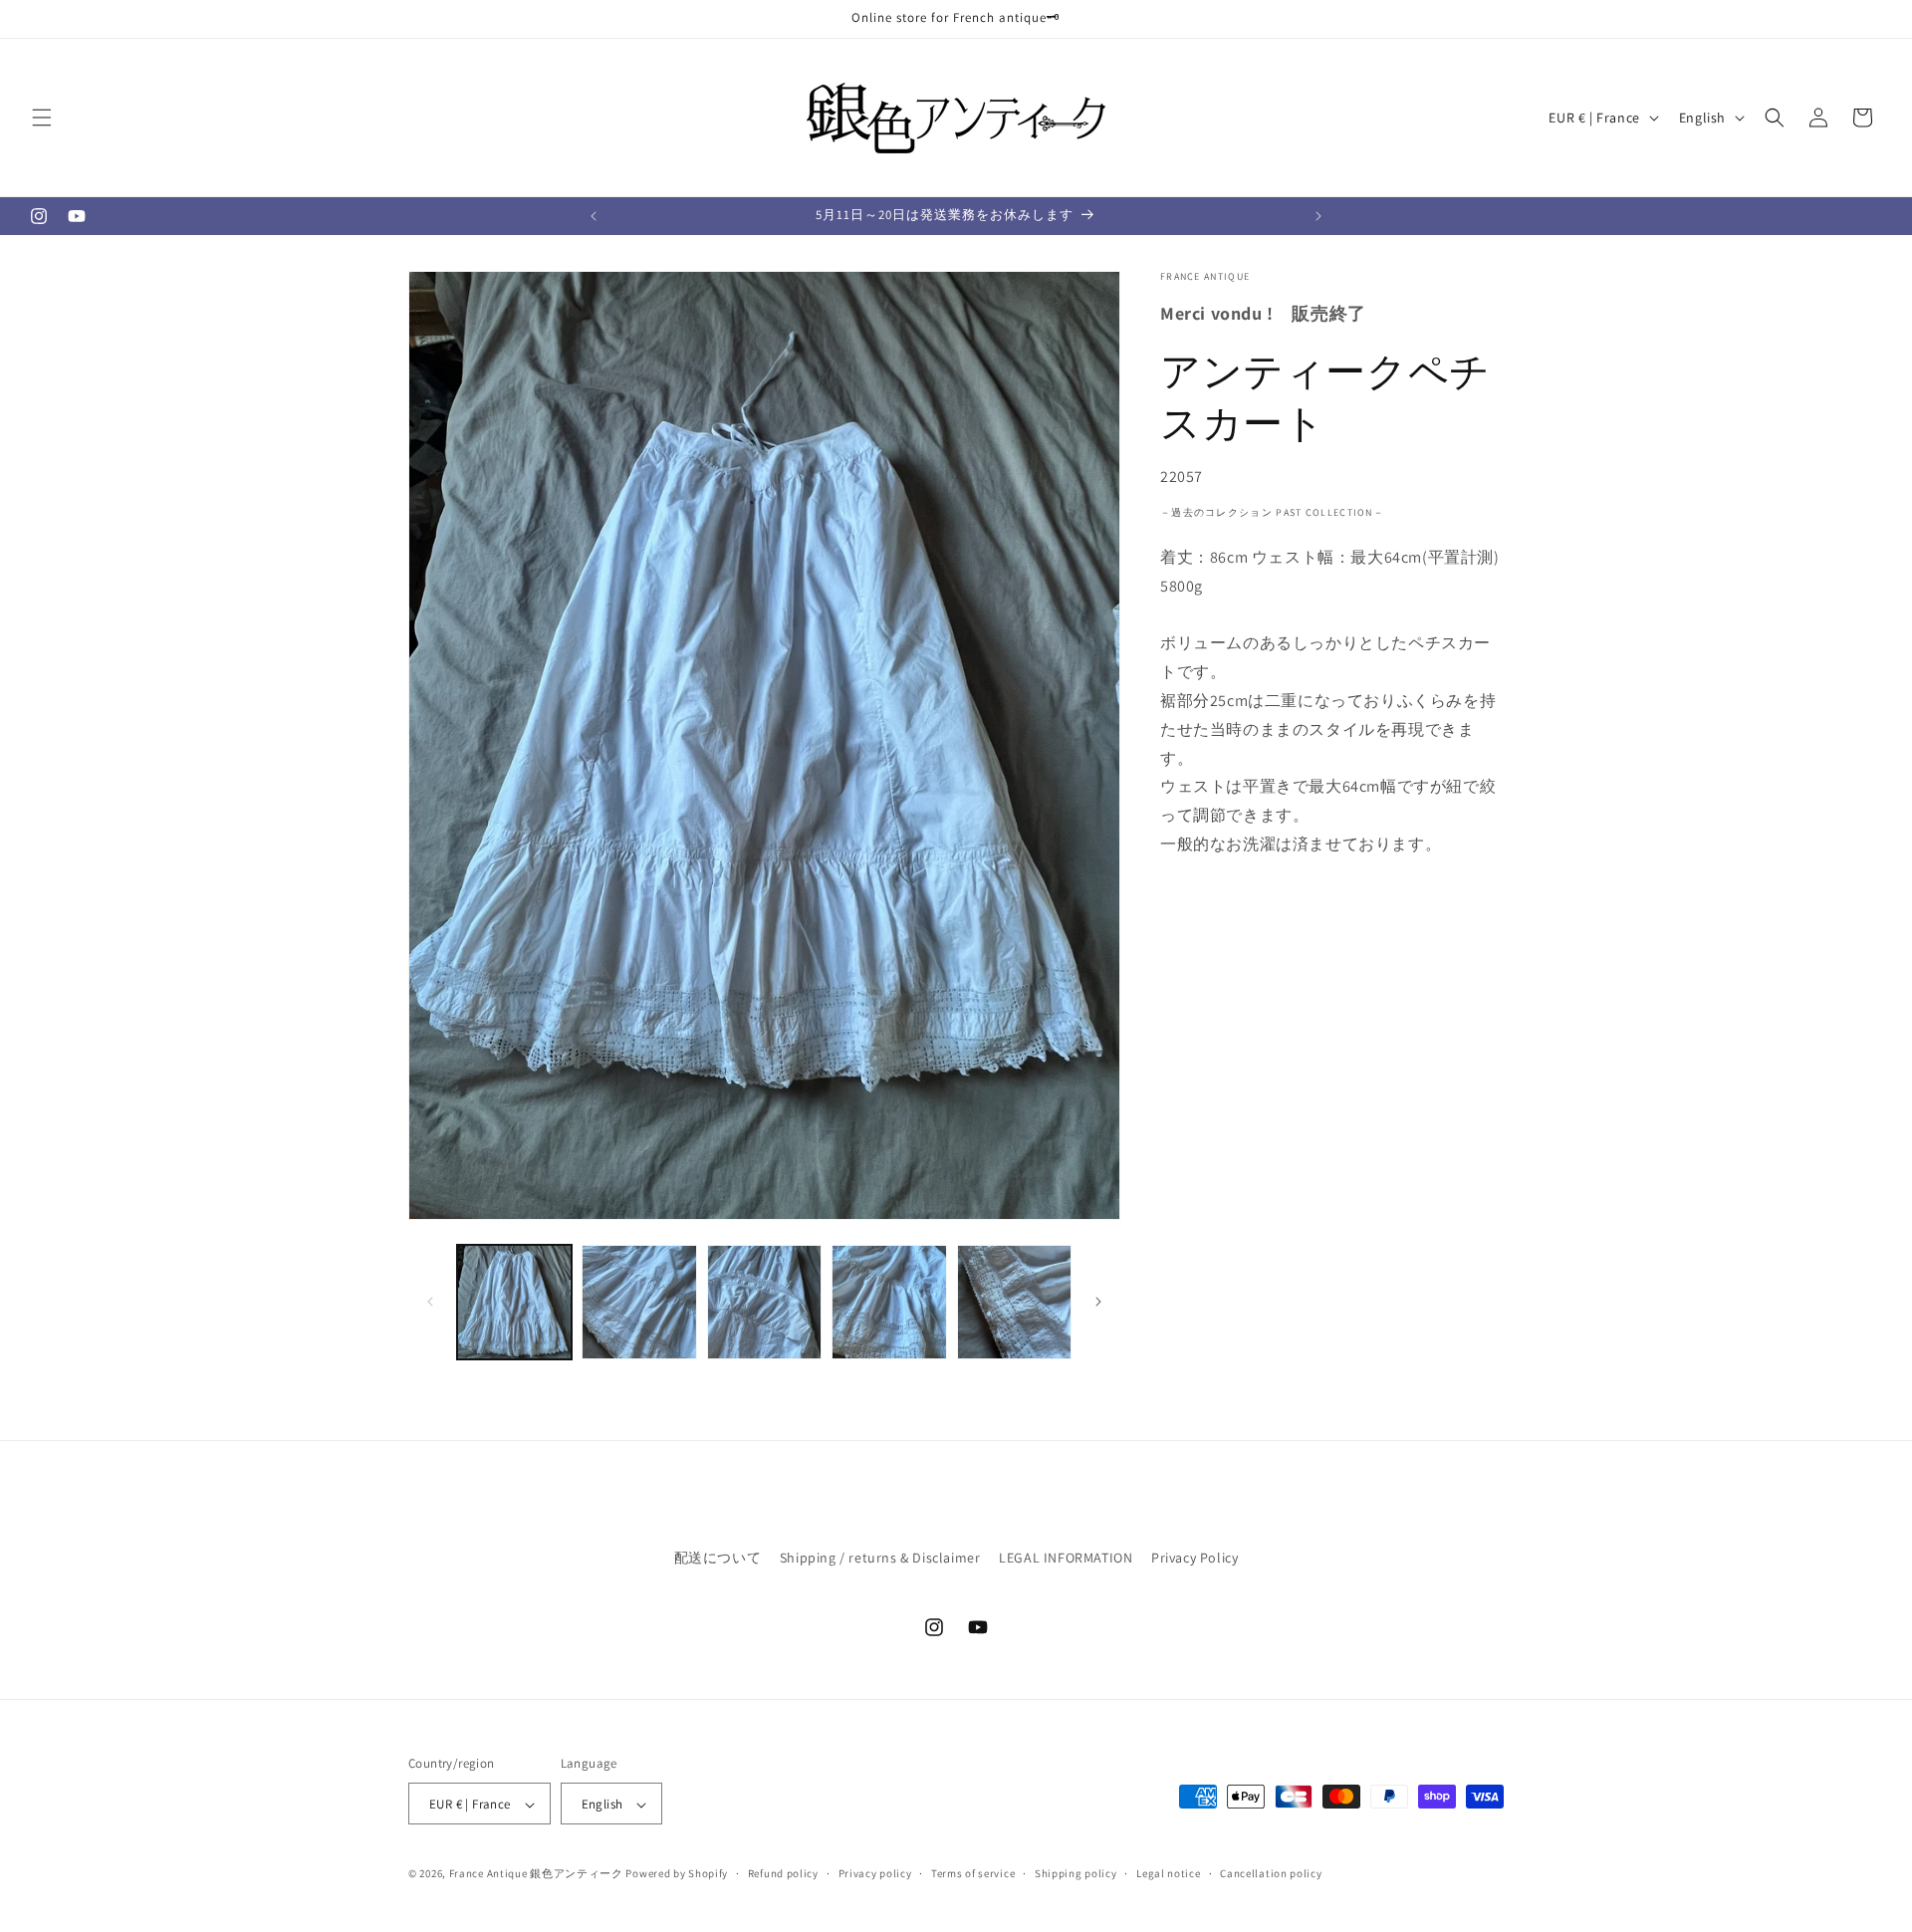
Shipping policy (1076, 1874)
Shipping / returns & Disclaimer (880, 1558)
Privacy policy (875, 1874)
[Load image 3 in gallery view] (764, 1302)
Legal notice (1168, 1874)
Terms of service (973, 1874)
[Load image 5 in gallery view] (1014, 1302)
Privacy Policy (1195, 1558)
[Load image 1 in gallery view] (514, 1302)
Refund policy (783, 1874)
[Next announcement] (1318, 216)
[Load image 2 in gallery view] (639, 1302)
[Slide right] (1098, 1302)
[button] (42, 118)
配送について (718, 1558)
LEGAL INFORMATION (1066, 1558)
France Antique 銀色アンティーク (536, 1874)
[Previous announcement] (594, 216)
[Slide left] (430, 1302)
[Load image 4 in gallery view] (889, 1302)
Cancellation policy (1271, 1874)
